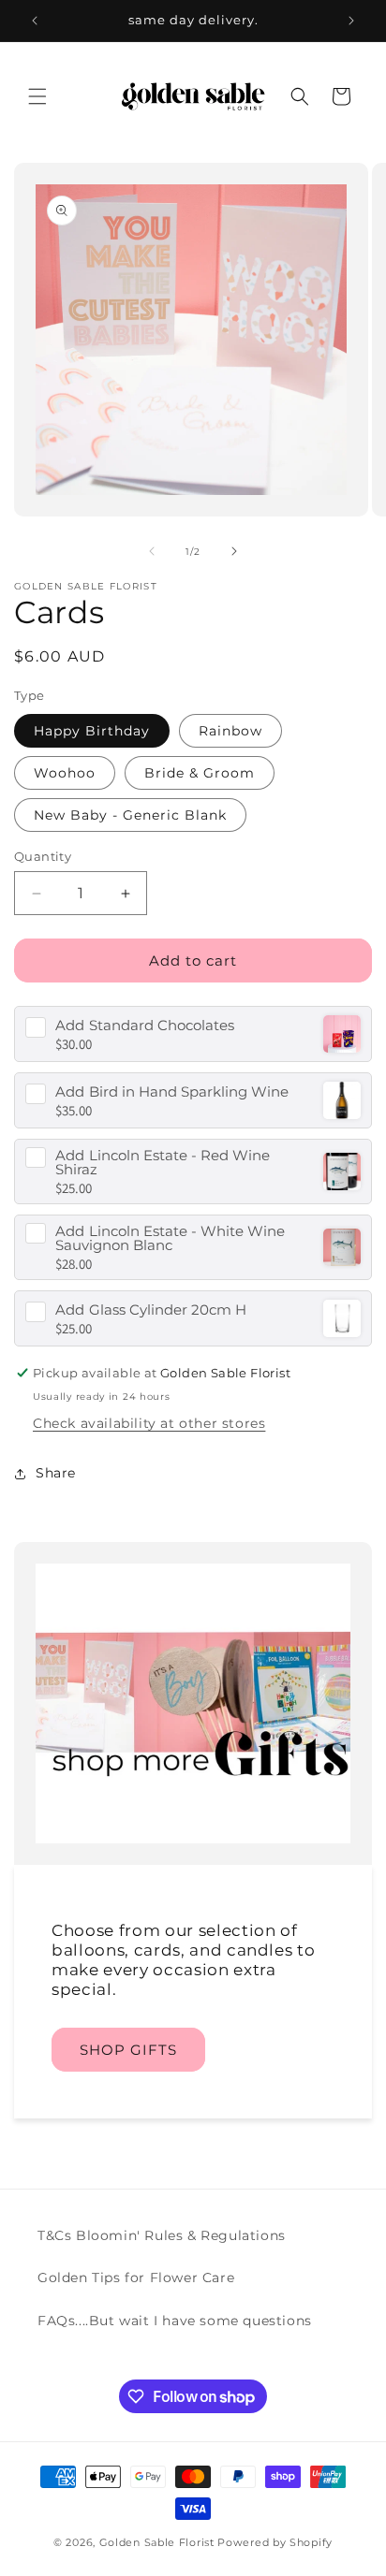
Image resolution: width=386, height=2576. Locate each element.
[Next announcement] (351, 21)
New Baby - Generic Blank (130, 815)
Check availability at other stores (149, 1423)
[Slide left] (152, 551)
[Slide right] (234, 551)
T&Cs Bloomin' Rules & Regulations (162, 2235)
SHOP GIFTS (128, 2050)
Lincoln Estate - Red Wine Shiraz (163, 1162)
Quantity (43, 856)
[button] (37, 96)
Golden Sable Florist (157, 2542)
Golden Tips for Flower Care (136, 2278)
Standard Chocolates (145, 1025)
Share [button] (56, 1473)
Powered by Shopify (275, 2542)
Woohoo (65, 773)
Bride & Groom (200, 773)
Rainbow (230, 731)
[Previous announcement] (35, 21)
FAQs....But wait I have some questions (175, 2321)
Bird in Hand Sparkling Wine (172, 1092)
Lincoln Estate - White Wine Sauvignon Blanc (170, 1238)
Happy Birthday (92, 731)
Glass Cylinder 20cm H (151, 1310)
